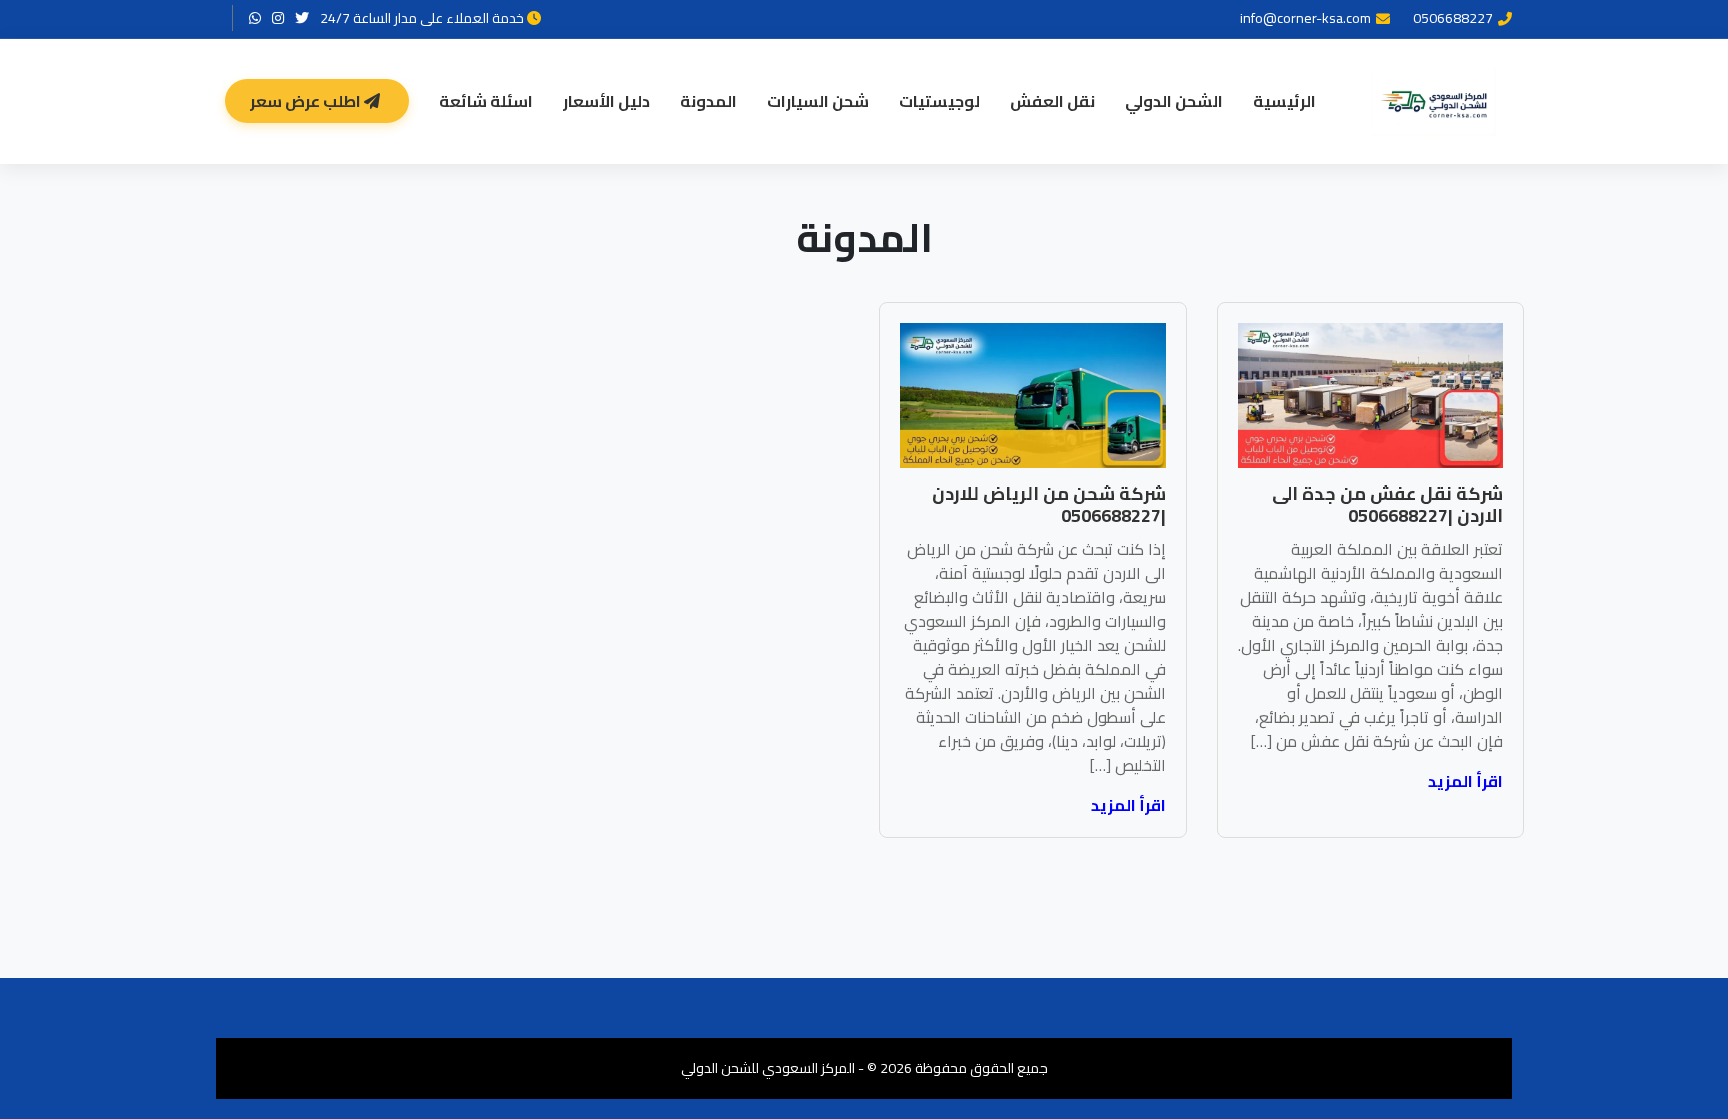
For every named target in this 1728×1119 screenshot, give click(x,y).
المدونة (708, 101)
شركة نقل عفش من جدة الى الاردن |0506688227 (1387, 504)
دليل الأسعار (606, 101)
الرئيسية (1284, 101)
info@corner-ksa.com (1305, 18)
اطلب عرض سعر (307, 101)
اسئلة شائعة (486, 101)
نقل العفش (1052, 101)
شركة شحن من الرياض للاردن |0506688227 (1049, 504)
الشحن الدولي (1174, 101)
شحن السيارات (818, 101)
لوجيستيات (939, 101)
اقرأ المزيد (1465, 781)
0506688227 (1453, 18)
